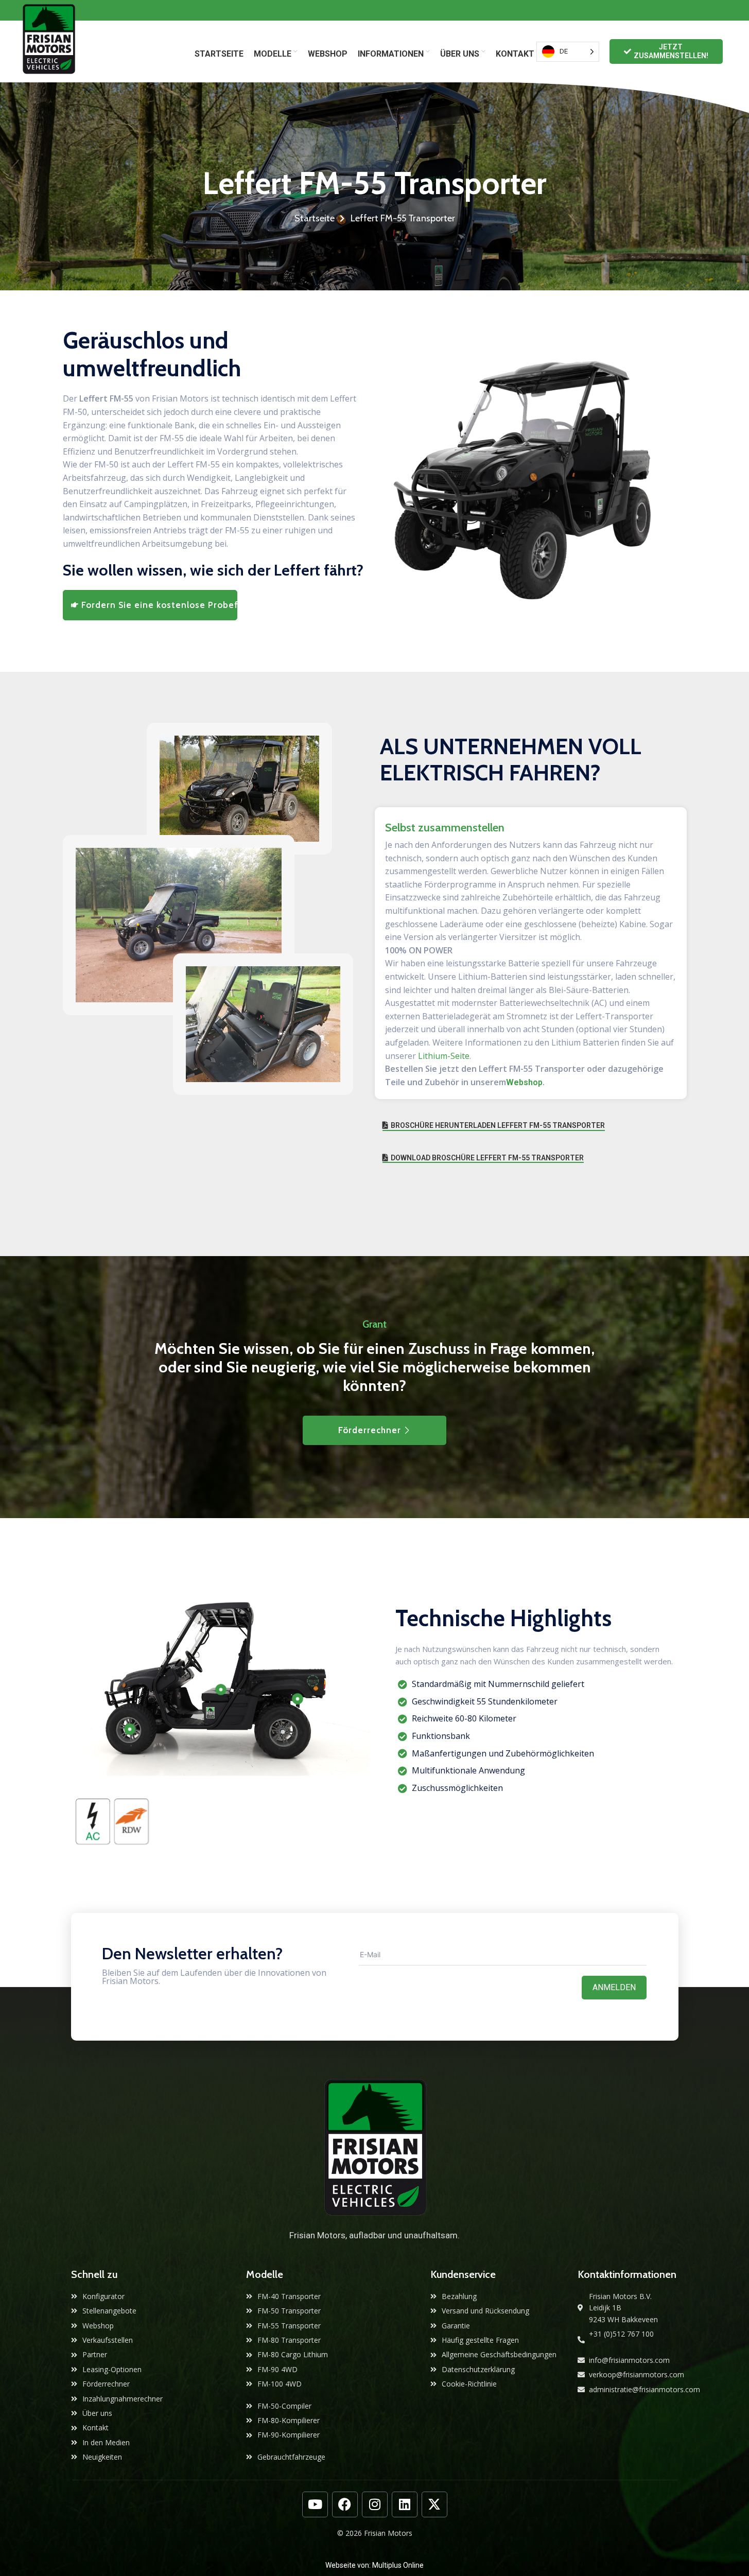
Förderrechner (370, 1430)
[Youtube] (315, 2504)
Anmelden (614, 1987)
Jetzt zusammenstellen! (671, 51)
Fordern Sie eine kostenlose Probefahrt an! (160, 605)
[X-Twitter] (434, 2504)
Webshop (524, 1082)
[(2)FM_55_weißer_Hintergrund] (531, 478)
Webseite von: (349, 2565)
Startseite (315, 218)
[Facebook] (345, 2504)
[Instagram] (375, 2504)
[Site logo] (49, 51)
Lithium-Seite (444, 1056)
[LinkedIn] (405, 2504)
